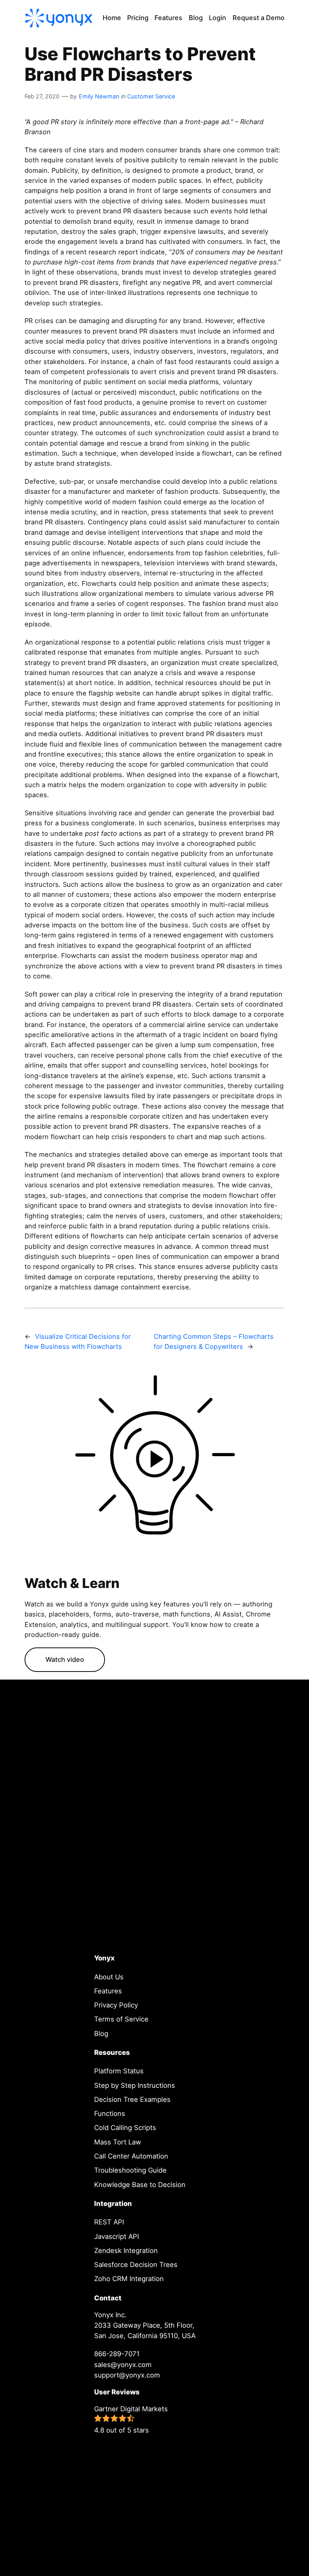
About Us (109, 1977)
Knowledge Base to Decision (140, 2185)
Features (108, 1991)
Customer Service (151, 96)
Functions (110, 2114)
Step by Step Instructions (135, 2085)
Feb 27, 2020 (42, 96)
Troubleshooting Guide (130, 2170)
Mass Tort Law (118, 2142)
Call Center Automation (131, 2156)
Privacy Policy (116, 2005)
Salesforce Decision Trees (136, 2265)
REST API (109, 2222)
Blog (101, 2034)
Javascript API (116, 2236)
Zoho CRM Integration (129, 2279)
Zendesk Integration (126, 2251)
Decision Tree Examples (132, 2099)
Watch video (65, 1659)
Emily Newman (99, 96)
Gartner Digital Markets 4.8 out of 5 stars (131, 2419)
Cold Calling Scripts (125, 2128)
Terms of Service (121, 2019)
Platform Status (119, 2071)
